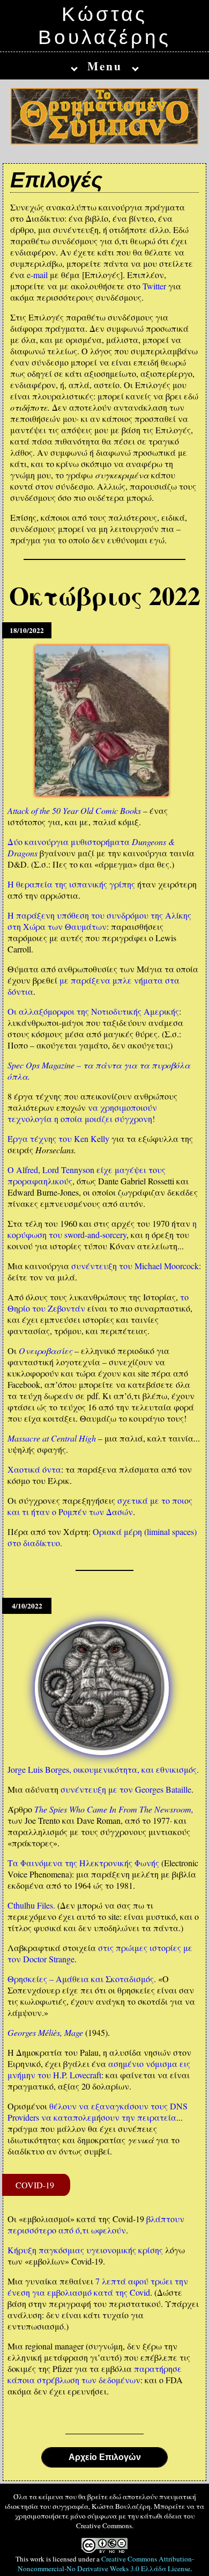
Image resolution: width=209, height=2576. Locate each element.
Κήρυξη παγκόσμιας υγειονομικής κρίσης (85, 2250)
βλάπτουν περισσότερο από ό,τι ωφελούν (96, 2224)
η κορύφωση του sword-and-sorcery (102, 1229)
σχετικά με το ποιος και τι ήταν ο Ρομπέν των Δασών (100, 1506)
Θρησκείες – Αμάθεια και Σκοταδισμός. (82, 1979)
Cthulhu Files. (31, 1905)
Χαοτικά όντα (34, 1469)
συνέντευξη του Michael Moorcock (135, 1266)
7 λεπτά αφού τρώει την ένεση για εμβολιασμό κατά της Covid (98, 2287)
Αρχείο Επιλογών (105, 2457)
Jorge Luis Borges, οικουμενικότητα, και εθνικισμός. (103, 1769)
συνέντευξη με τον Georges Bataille (126, 1789)
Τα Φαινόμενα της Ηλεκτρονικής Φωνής (83, 1863)
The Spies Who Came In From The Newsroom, (114, 1809)
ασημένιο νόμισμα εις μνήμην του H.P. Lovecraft (99, 2069)
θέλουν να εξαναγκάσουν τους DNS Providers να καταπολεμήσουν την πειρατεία (98, 2112)
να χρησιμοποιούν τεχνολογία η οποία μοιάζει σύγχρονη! (82, 1113)
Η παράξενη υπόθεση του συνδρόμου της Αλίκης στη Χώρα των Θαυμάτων (99, 921)
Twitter (154, 286)
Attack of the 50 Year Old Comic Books (74, 810)
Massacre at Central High (52, 1438)
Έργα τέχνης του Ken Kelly (58, 1138)
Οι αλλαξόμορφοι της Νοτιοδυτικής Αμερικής (93, 1011)
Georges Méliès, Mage (45, 2032)
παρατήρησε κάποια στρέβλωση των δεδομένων (95, 2374)
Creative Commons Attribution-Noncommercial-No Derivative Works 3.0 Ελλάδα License (106, 2564)
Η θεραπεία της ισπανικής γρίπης (71, 884)
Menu (105, 66)
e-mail (37, 275)
